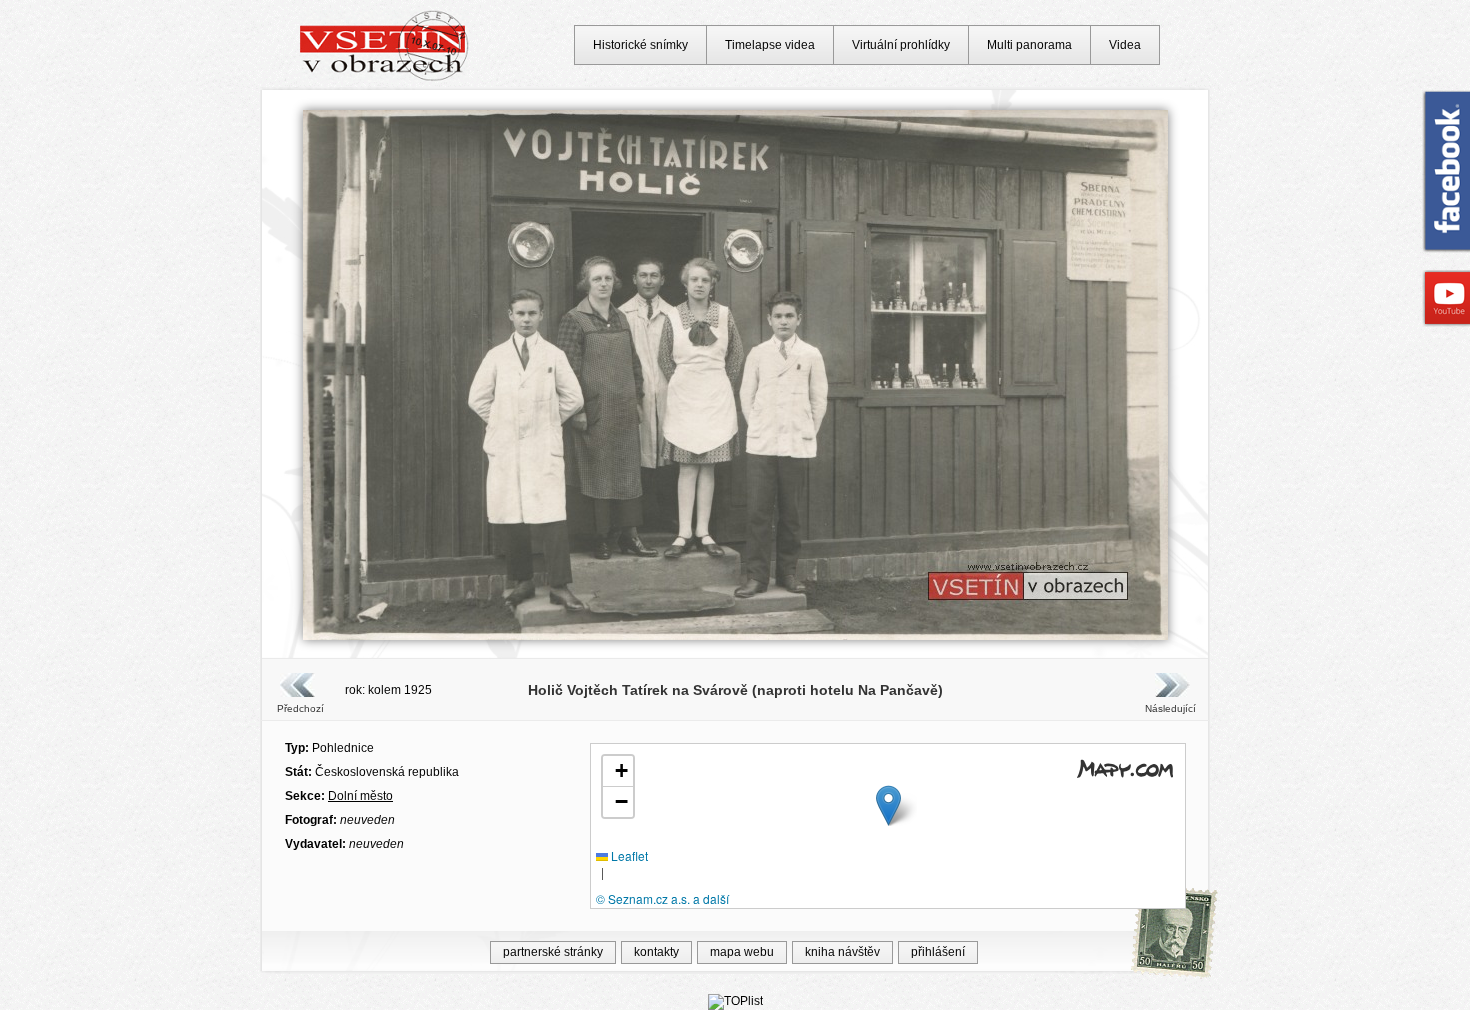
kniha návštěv (842, 952)
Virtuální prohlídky (901, 45)
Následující (1170, 708)
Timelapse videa (770, 45)
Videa (1125, 45)
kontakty (656, 952)
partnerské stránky (553, 952)
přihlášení (938, 952)
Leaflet (628, 855)
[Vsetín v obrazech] (384, 78)
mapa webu (742, 952)
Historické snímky (640, 45)
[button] (888, 805)
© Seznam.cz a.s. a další (662, 898)
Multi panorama (1029, 45)
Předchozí (300, 708)
